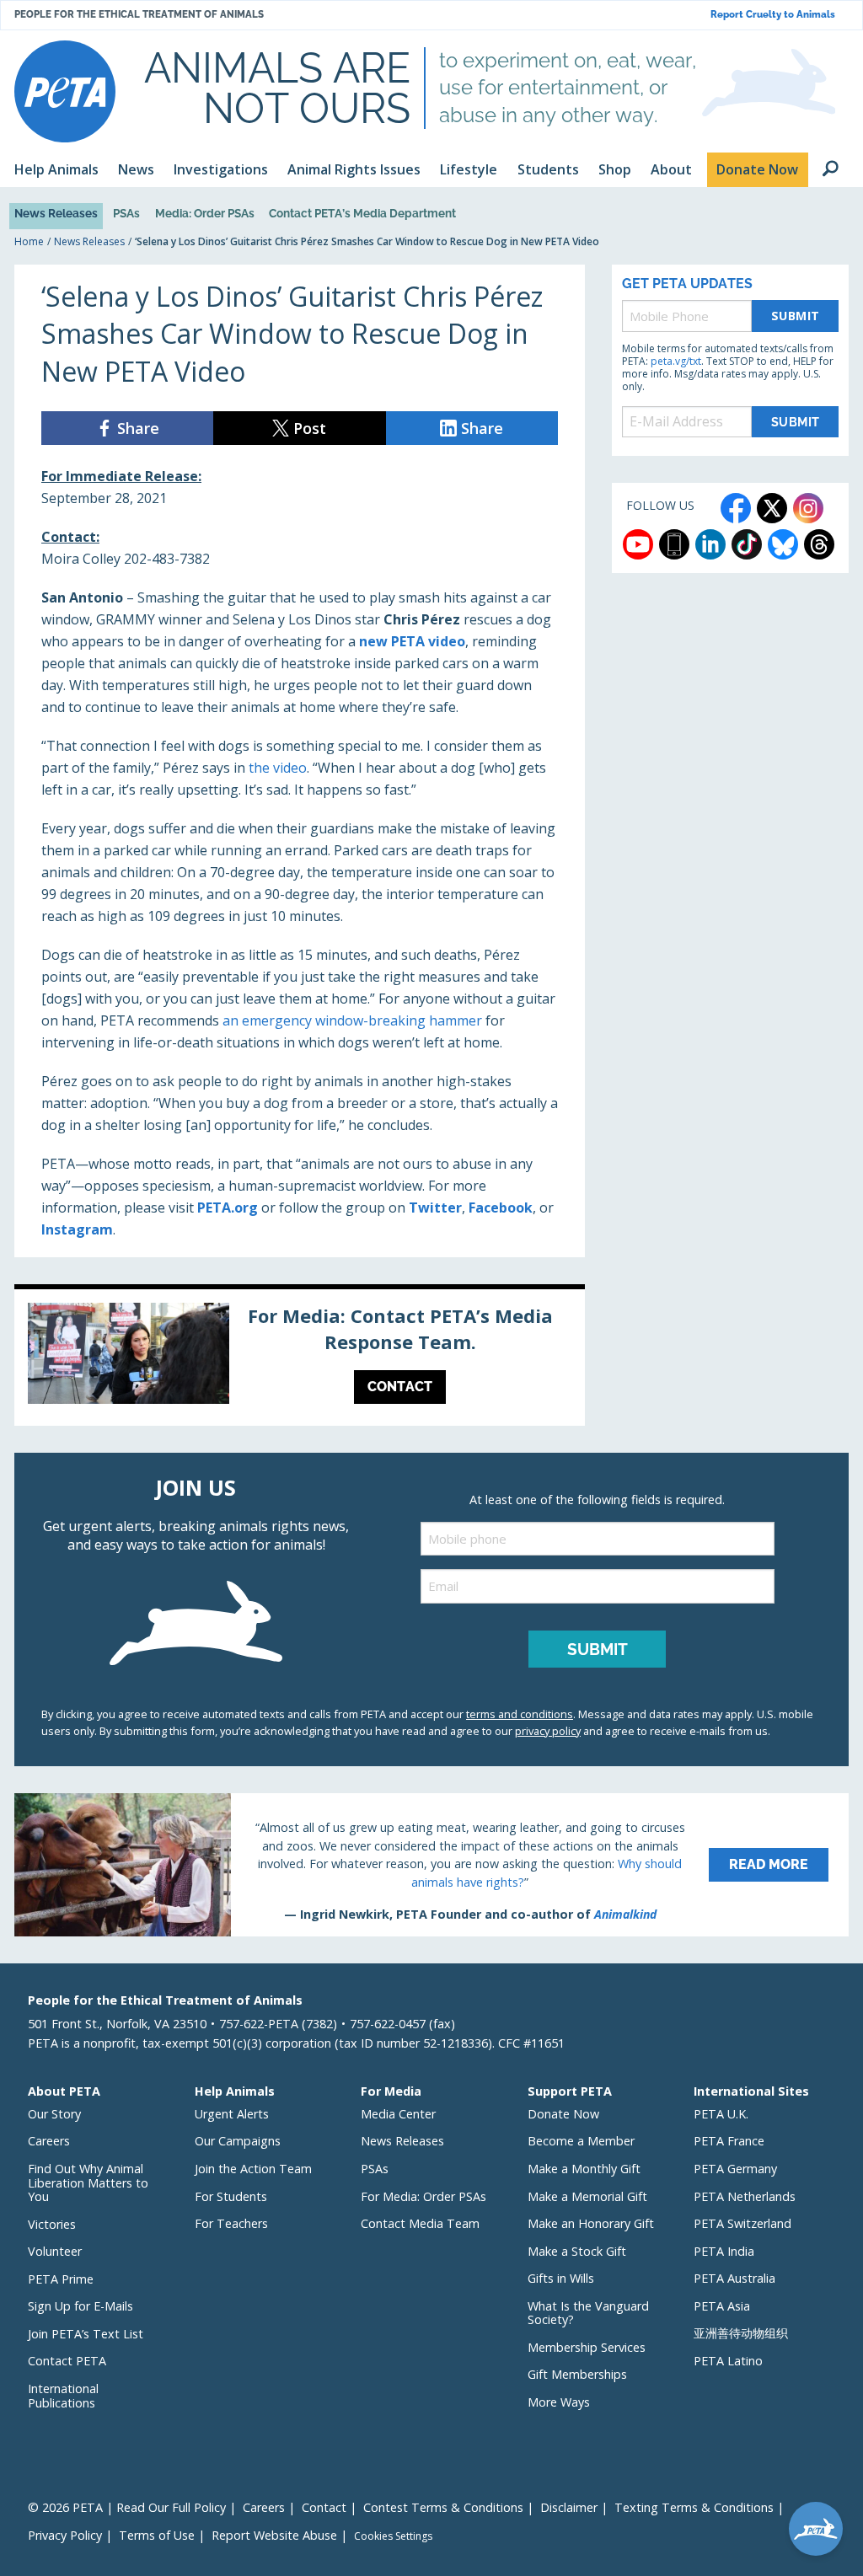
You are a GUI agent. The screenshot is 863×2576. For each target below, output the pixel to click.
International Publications (63, 2396)
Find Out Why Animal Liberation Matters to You (88, 2182)
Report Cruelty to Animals (773, 15)
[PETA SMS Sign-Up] (674, 544)
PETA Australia (734, 2278)
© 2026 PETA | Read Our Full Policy (127, 2507)
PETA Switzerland (742, 2223)
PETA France (729, 2141)
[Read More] (431, 1865)
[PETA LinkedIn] (710, 544)
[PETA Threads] (819, 544)
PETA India (724, 2251)
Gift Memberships (577, 2374)
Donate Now (563, 2114)
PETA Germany (735, 2169)
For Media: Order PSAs (423, 2196)
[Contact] (300, 1358)
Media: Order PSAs (205, 213)
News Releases (56, 213)
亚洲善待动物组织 (741, 2333)
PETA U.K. (721, 2114)
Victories (52, 2224)
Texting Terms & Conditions (694, 2507)
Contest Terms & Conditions (443, 2507)
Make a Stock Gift (577, 2251)
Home (29, 241)
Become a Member (581, 2141)
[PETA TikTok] (747, 544)
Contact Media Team (420, 2223)
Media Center (398, 2114)
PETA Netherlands (745, 2196)
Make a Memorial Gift (587, 2196)
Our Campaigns (238, 2141)
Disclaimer (569, 2507)
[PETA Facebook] (736, 508)
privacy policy (548, 1731)
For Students (231, 2196)
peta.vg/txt (676, 361)
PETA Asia (722, 2306)
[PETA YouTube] (638, 544)
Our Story (54, 2114)
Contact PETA (67, 2361)
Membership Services (587, 2347)
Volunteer (55, 2251)
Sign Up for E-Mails (80, 2306)
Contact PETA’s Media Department (362, 213)
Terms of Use (157, 2535)
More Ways (559, 2402)
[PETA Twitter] (772, 508)
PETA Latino (728, 2361)
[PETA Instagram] (808, 508)
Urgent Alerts (232, 2114)
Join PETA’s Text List (86, 2334)
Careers (49, 2141)
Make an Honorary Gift (591, 2223)
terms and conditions (520, 1714)
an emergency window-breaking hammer (352, 1020)
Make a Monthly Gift (584, 2169)
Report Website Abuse (274, 2535)
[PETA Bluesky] (783, 544)
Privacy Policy (65, 2535)
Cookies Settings (393, 2536)
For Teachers (231, 2223)
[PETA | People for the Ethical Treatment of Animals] (65, 91)
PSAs (126, 213)
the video (278, 768)
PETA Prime (61, 2279)
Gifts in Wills (561, 2278)
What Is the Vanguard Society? (588, 2313)
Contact (324, 2507)
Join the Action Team (253, 2169)
